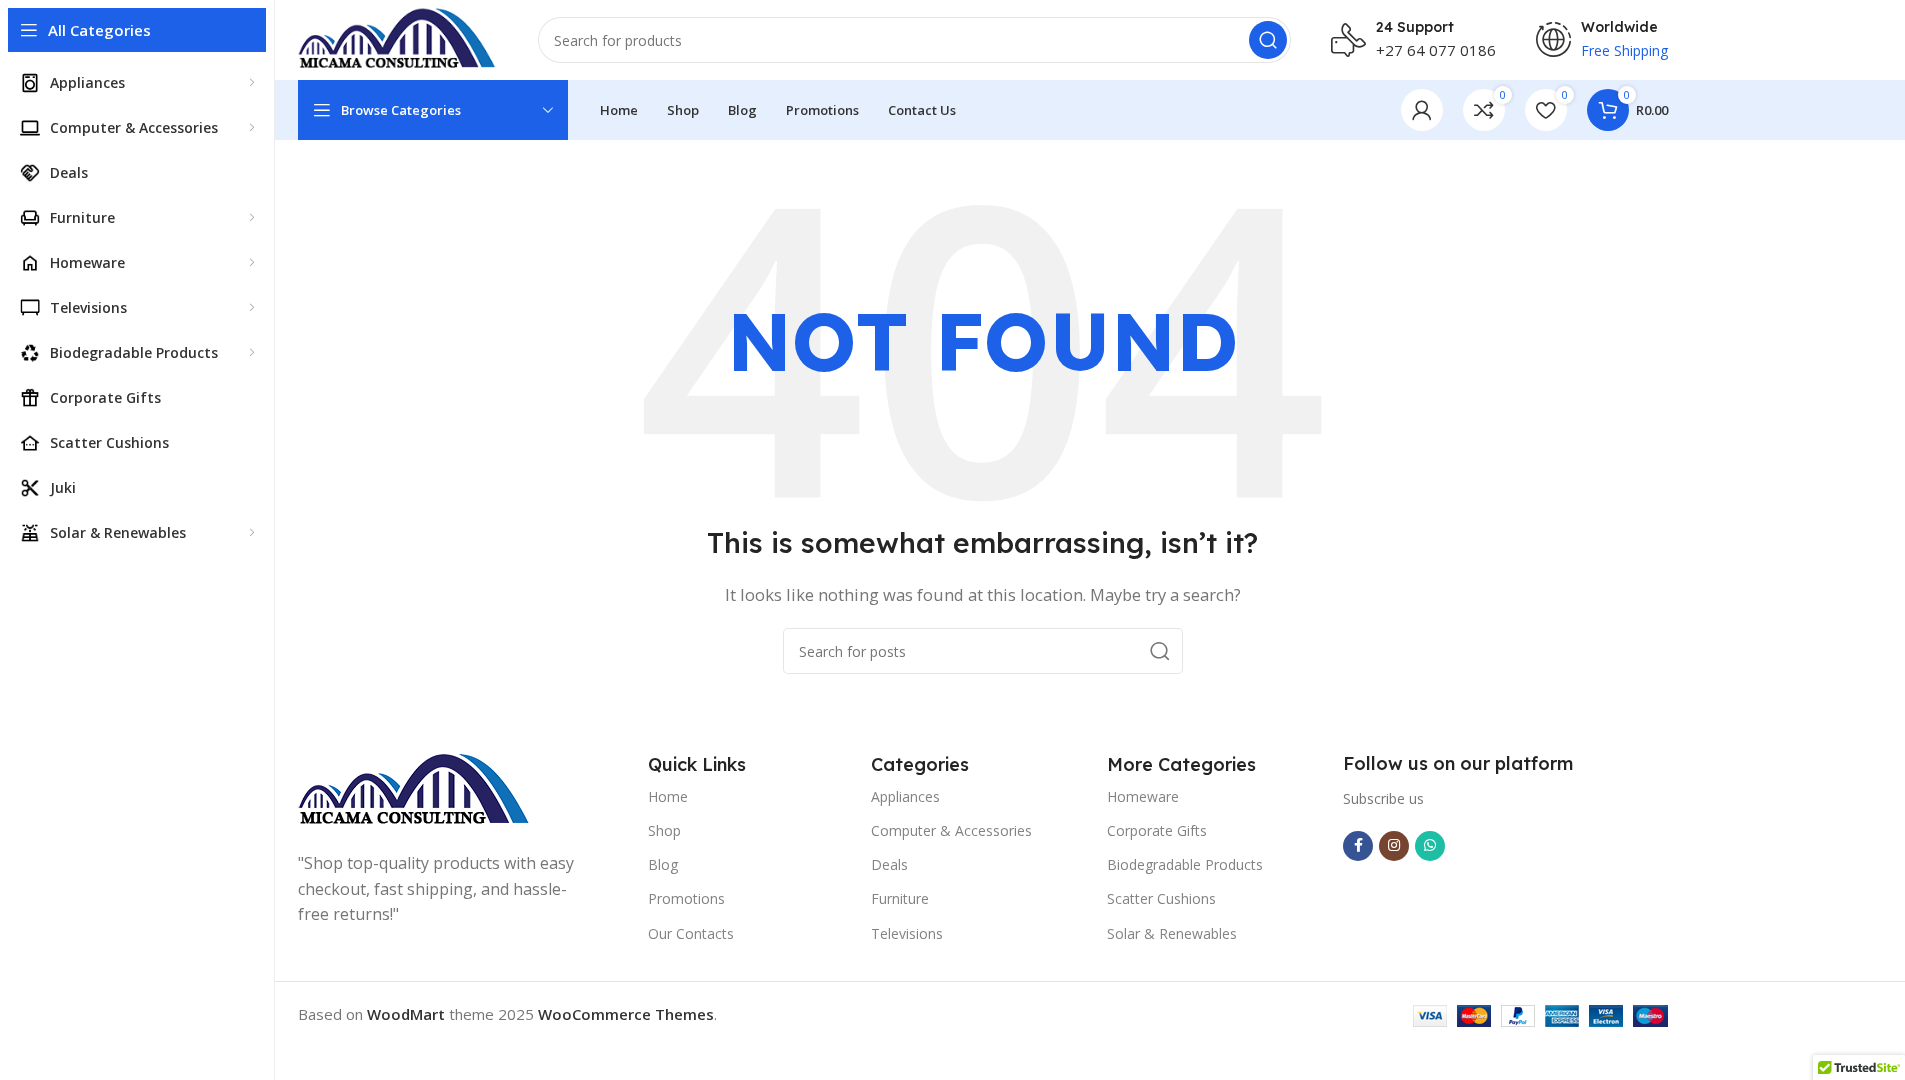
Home (668, 796)
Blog (663, 864)
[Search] (1268, 40)
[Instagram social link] (1394, 846)
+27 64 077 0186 (1436, 50)
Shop (664, 830)
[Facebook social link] (1358, 846)
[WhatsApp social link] (1430, 846)
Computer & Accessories (951, 830)
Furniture (900, 898)
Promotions (686, 898)
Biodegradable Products (1185, 864)
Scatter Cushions (1161, 898)
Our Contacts (691, 933)
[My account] (1422, 110)
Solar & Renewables (1172, 933)
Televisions (907, 933)
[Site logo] (398, 38)
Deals (889, 864)
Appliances (905, 796)
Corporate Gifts (1157, 830)
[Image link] (414, 789)
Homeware (1143, 796)
